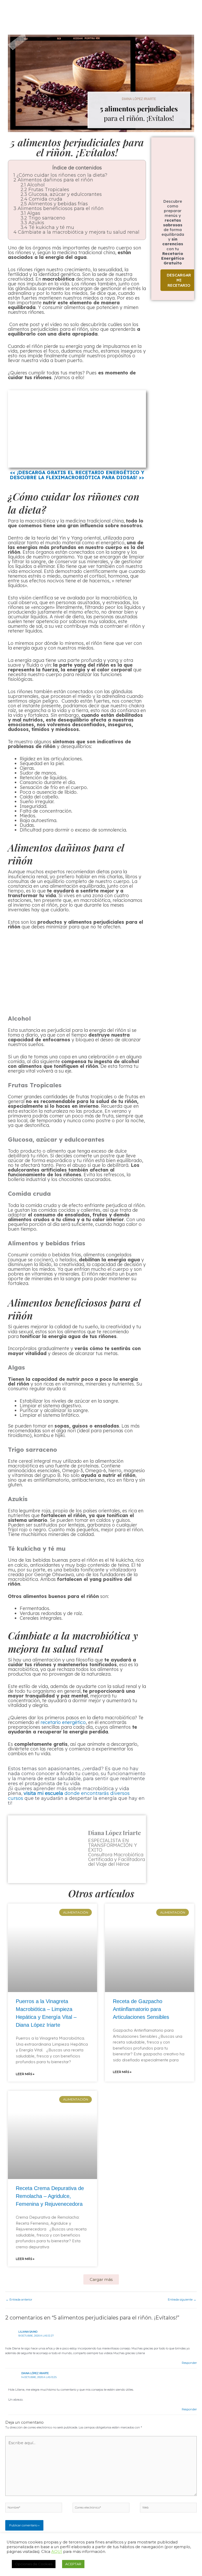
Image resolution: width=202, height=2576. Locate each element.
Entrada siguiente (182, 2300)
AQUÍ (57, 2552)
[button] (101, 2279)
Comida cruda (41, 199)
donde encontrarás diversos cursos (69, 1796)
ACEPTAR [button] (73, 2564)
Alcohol (33, 185)
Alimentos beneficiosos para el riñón (59, 208)
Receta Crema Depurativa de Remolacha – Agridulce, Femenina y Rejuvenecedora (50, 2196)
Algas (30, 213)
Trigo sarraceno (43, 218)
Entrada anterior (19, 2300)
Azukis (32, 223)
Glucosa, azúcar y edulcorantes (61, 194)
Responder (189, 2363)
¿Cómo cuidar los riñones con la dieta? (60, 175)
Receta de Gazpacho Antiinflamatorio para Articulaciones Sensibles (141, 2009)
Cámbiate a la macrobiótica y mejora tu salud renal (76, 232)
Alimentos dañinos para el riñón (53, 180)
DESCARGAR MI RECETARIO (179, 280)
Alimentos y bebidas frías (54, 204)
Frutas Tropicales (45, 190)
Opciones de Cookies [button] (34, 2564)
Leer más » (25, 2074)
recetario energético (63, 1722)
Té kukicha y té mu (47, 227)
